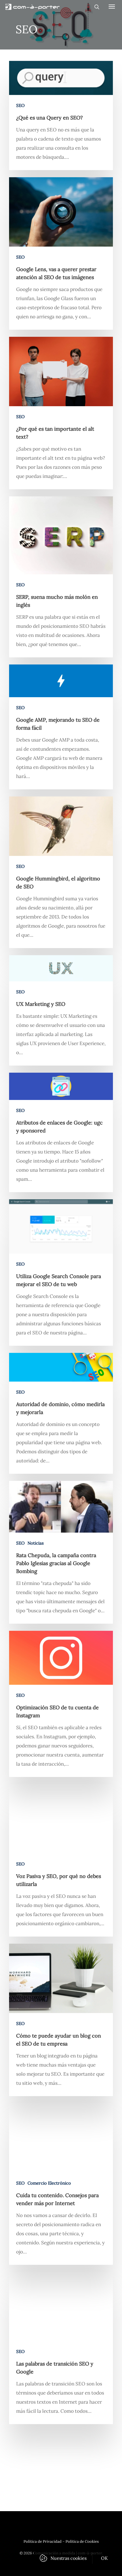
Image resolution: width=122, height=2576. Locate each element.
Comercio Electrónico (49, 2183)
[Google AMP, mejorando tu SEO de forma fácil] (61, 727)
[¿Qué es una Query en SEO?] (61, 115)
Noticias (36, 1543)
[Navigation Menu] (112, 6)
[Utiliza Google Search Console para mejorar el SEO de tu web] (61, 1272)
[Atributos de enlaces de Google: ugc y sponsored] (61, 1132)
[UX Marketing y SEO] (61, 1010)
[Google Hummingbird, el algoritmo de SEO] (61, 872)
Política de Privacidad (43, 2541)
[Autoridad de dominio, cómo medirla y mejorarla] (61, 1413)
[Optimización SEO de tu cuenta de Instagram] (61, 1704)
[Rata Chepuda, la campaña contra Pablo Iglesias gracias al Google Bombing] (61, 1552)
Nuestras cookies (69, 2558)
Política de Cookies (82, 2541)
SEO (20, 105)
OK (105, 2558)
